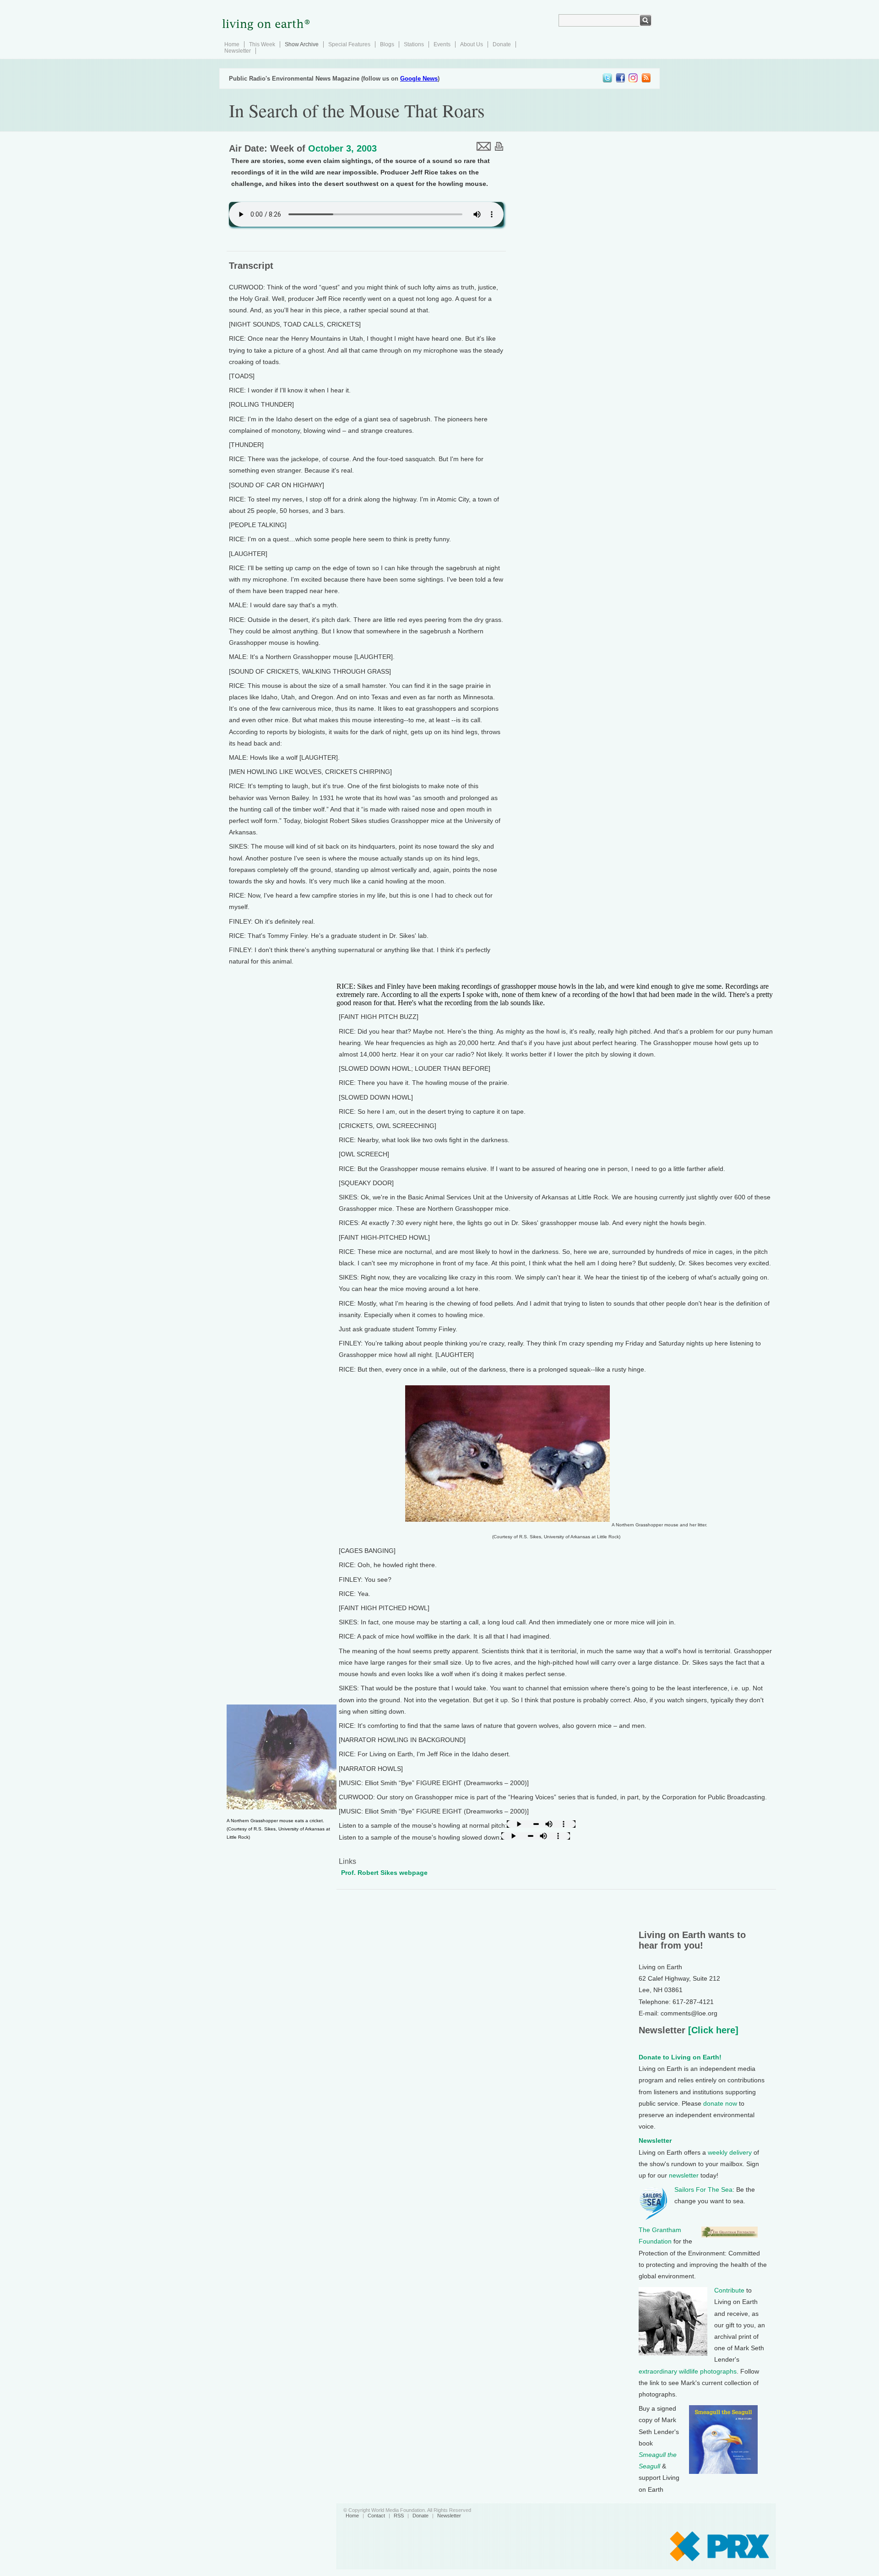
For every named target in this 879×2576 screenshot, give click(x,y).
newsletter (684, 2175)
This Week (262, 44)
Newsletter (238, 51)
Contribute (729, 2290)
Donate (502, 44)
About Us (472, 44)
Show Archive (302, 44)
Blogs (387, 44)
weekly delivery (730, 2152)
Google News (419, 79)
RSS (399, 2516)
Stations (414, 44)
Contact (376, 2516)
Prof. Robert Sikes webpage (384, 1873)
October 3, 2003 (342, 148)
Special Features (349, 44)
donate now (720, 2103)
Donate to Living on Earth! (680, 2057)
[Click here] (712, 2030)
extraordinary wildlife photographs (688, 2371)
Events (442, 44)
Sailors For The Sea (703, 2189)
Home (232, 44)
